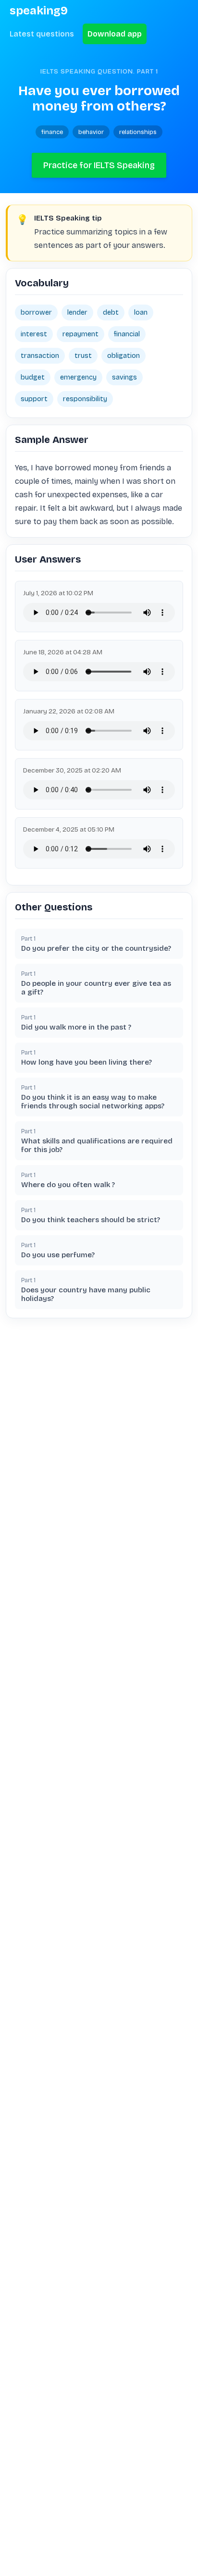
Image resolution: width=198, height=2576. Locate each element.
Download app (115, 34)
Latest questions (42, 34)
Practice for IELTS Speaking (99, 165)
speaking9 (39, 11)
